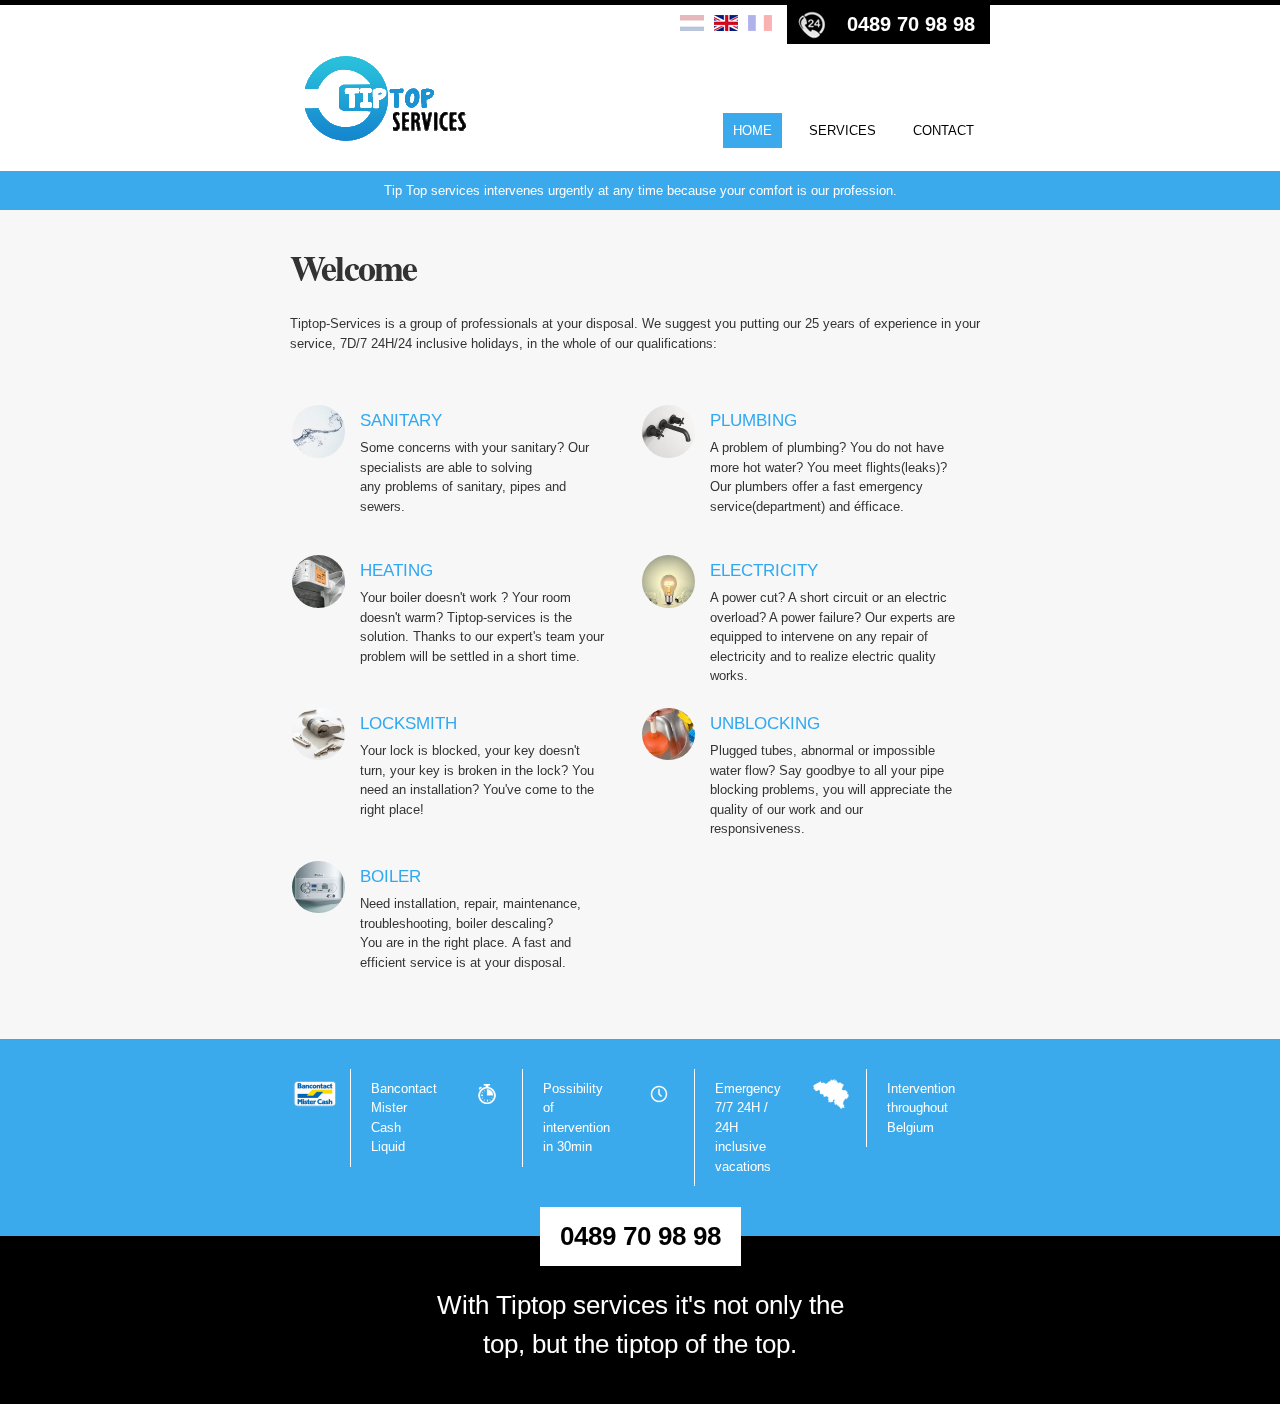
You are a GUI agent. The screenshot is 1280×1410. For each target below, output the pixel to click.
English (726, 24)
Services (842, 130)
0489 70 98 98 (911, 24)
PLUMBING (753, 420)
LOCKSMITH (408, 723)
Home (752, 130)
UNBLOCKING (765, 723)
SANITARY (401, 420)
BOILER (390, 876)
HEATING (396, 570)
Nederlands (692, 24)
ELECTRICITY (764, 570)
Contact (943, 130)
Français (760, 24)
